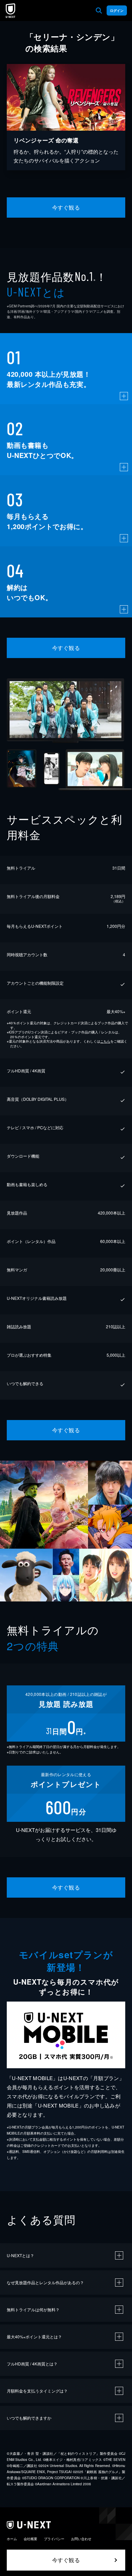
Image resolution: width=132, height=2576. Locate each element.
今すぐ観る (66, 207)
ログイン (117, 10)
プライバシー (54, 2539)
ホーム (12, 2539)
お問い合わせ (81, 2539)
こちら (105, 1041)
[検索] (99, 10)
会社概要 (30, 2539)
